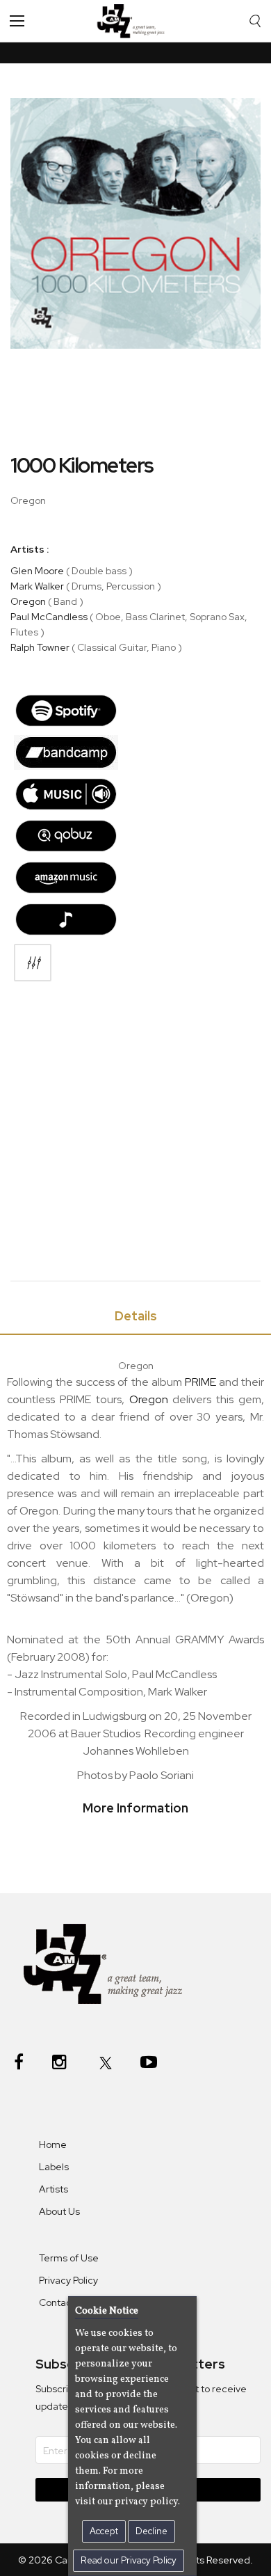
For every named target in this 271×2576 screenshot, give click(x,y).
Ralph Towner (40, 647)
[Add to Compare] (33, 963)
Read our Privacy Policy (129, 2560)
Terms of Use (69, 2258)
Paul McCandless (49, 617)
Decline (151, 2531)
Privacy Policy (68, 2280)
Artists (54, 2189)
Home (53, 2144)
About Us (59, 2211)
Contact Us (64, 2302)
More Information (135, 1808)
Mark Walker (37, 586)
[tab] (135, 1319)
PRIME (200, 1382)
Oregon (28, 601)
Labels (54, 2167)
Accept (104, 2531)
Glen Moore (37, 571)
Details (136, 1316)
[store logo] (134, 21)
